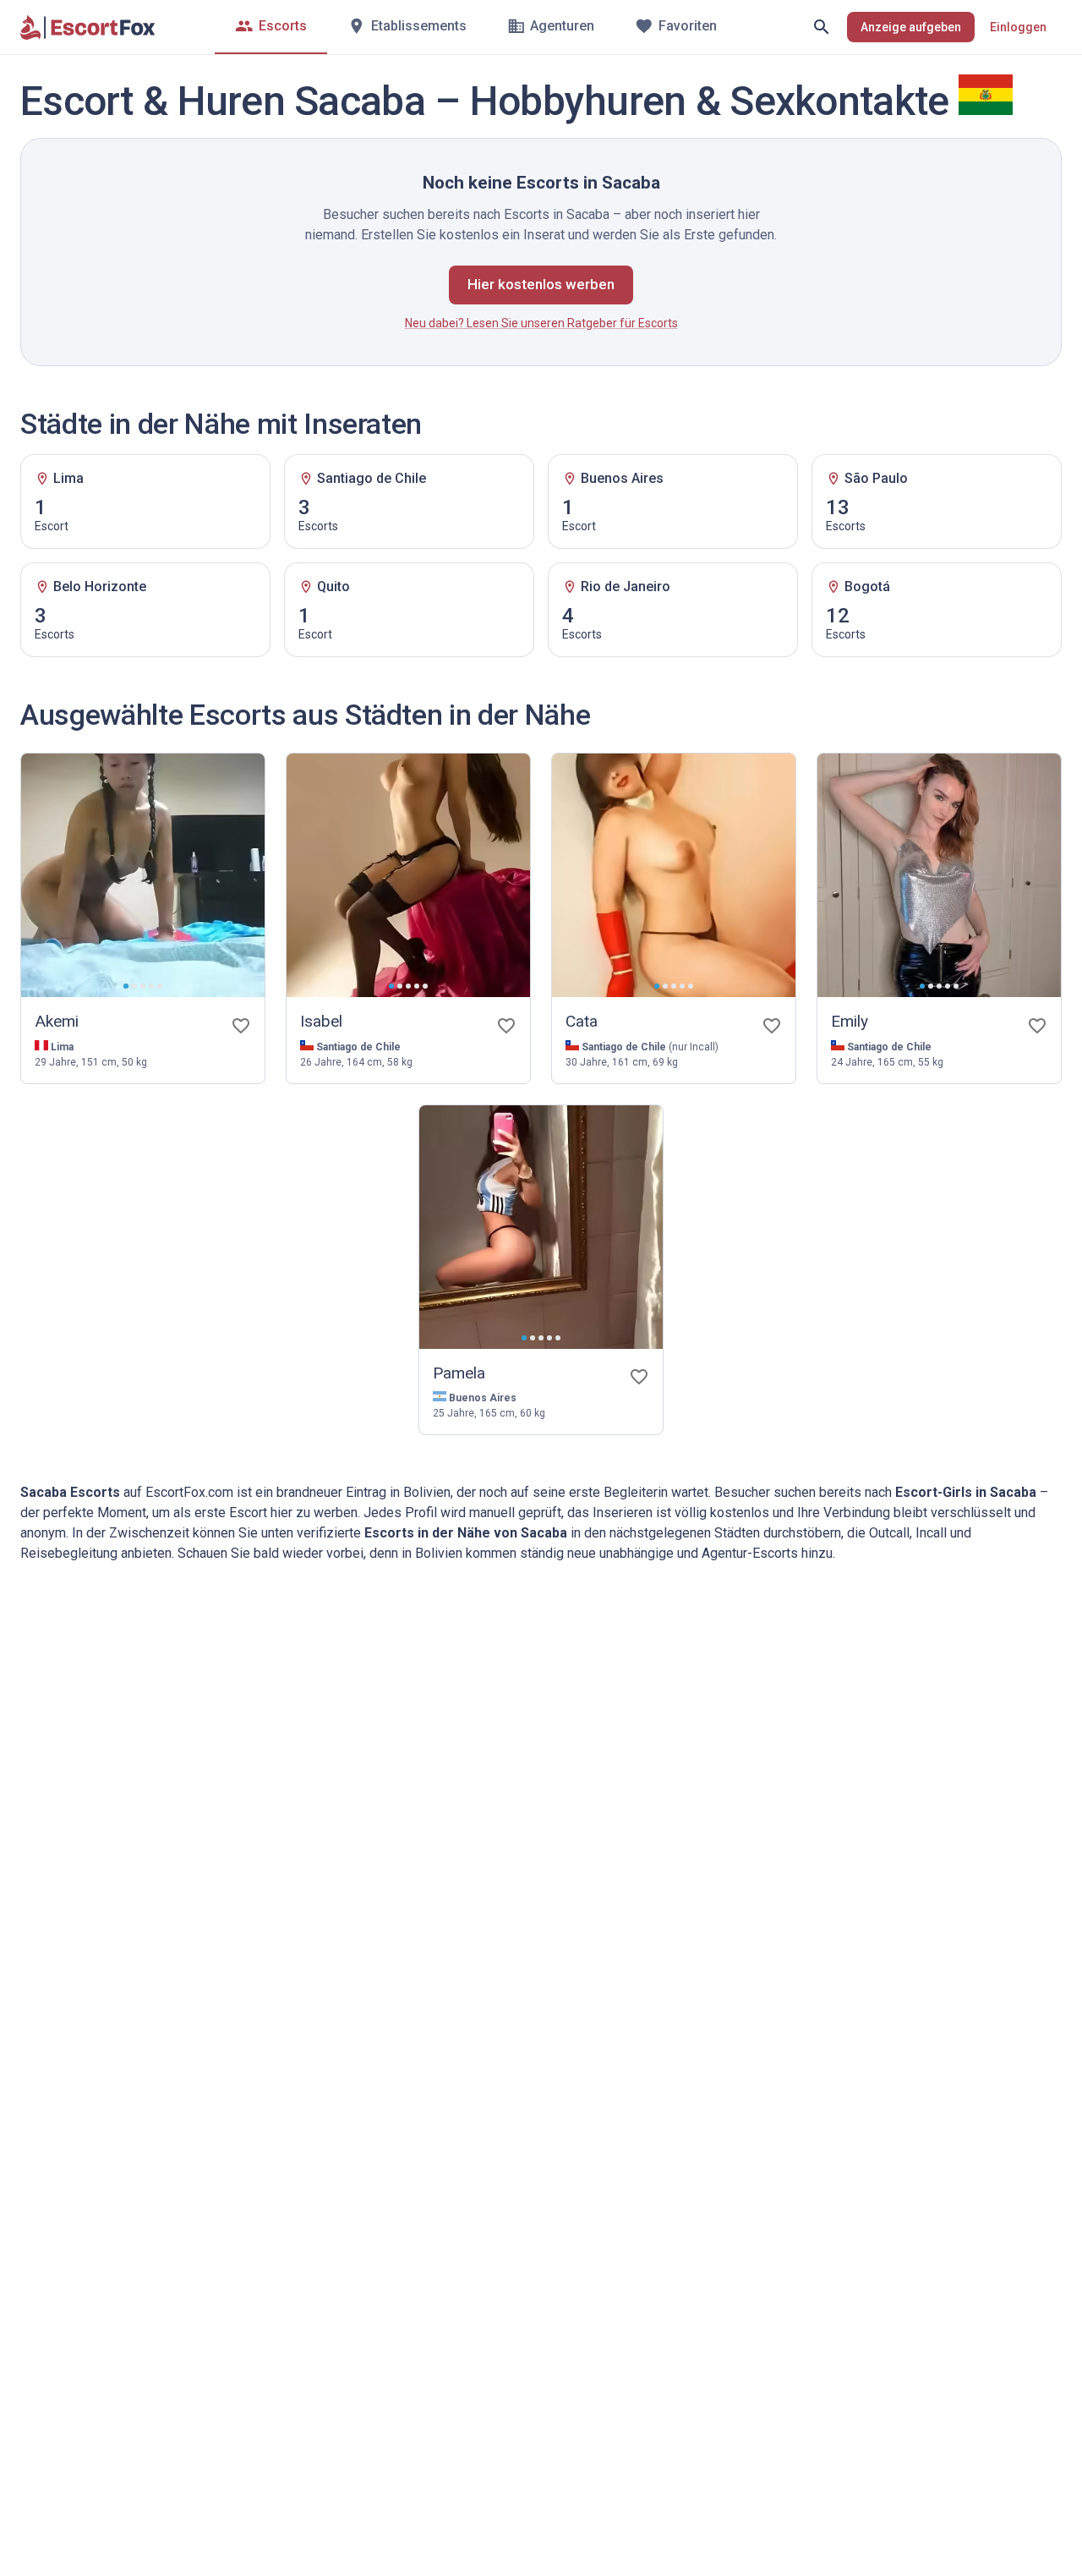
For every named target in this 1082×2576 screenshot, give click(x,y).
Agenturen (562, 26)
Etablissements (419, 26)
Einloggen (1018, 27)
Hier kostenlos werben (541, 284)
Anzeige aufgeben (911, 27)
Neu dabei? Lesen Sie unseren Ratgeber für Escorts (541, 323)
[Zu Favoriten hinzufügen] (241, 1026)
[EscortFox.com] (88, 27)
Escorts (283, 26)
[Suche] (822, 27)
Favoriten (688, 26)
